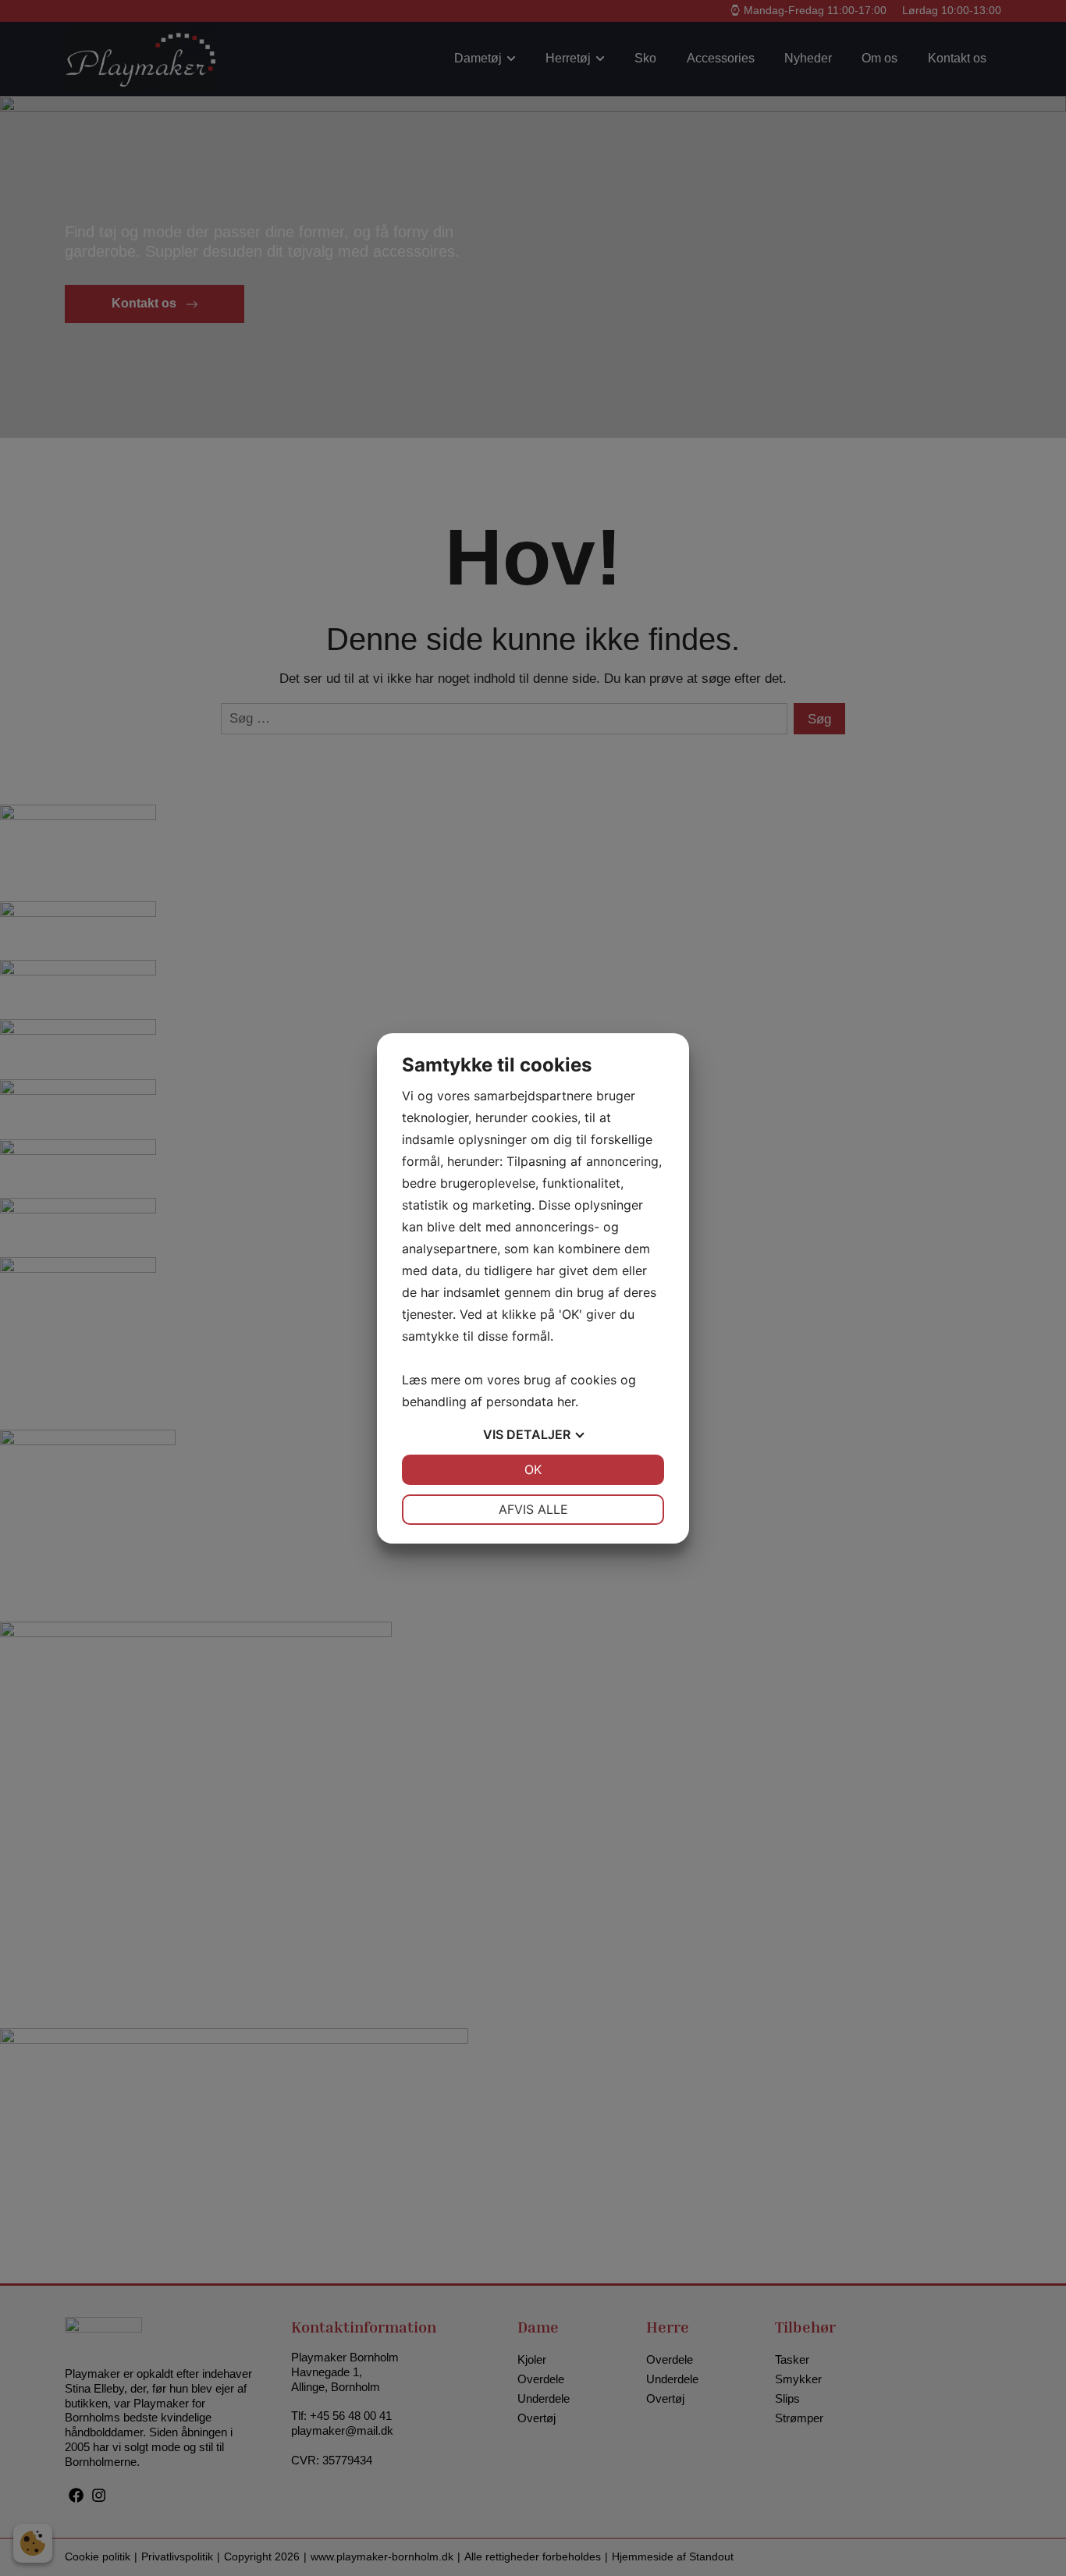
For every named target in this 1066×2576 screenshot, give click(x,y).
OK (533, 1469)
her (566, 1402)
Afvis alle (533, 1509)
